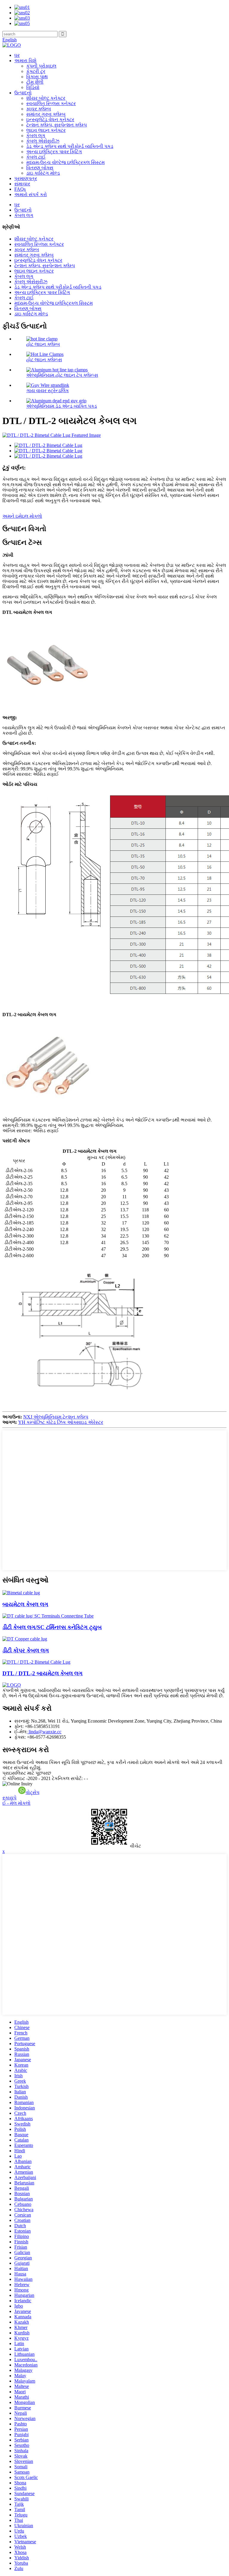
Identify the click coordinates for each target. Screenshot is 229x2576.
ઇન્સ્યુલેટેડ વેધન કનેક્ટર (50, 119)
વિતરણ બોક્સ (40, 168)
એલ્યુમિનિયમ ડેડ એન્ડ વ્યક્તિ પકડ (62, 406)
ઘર (17, 55)
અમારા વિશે (25, 61)
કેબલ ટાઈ (36, 157)
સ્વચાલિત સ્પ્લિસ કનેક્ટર (51, 103)
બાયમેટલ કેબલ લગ (25, 1604)
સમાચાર (22, 184)
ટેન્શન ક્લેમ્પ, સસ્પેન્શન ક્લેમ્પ (57, 125)
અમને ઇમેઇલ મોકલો (22, 516)
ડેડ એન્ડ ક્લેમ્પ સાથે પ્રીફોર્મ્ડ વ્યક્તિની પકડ (70, 146)
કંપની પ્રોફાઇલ (41, 66)
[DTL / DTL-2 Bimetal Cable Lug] (36, 1662)
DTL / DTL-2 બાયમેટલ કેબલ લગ (42, 1673)
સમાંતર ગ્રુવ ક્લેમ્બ (46, 114)
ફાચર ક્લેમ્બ (39, 109)
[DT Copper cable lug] (25, 1639)
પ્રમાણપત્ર (26, 178)
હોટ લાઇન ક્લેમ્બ (43, 344)
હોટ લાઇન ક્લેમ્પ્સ (44, 360)
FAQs (20, 189)
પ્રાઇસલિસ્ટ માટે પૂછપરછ (27, 1773)
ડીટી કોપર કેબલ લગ (26, 1650)
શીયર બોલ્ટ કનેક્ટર (46, 98)
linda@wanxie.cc (44, 1732)
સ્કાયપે (9, 1798)
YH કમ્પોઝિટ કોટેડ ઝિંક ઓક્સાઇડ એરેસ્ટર (61, 1422)
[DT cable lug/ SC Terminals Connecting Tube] (48, 1616)
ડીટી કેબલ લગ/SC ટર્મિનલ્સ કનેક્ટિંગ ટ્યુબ (52, 1627)
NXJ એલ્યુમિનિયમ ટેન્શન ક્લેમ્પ (56, 1417)
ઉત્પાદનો (23, 93)
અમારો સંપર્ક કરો (31, 194)
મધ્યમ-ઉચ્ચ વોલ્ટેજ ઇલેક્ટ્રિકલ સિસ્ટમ (65, 162)
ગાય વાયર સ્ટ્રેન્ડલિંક (48, 391)
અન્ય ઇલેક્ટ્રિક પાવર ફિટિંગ (54, 152)
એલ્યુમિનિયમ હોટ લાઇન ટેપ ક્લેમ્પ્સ (62, 375)
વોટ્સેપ (33, 1792)
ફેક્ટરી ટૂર (36, 71)
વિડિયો (33, 87)
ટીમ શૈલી (35, 82)
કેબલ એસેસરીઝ (43, 141)
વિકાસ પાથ (37, 77)
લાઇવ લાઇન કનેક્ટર (46, 130)
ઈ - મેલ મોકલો (16, 1803)
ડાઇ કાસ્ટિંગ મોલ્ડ (43, 173)
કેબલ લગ (36, 136)
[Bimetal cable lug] (21, 1593)
